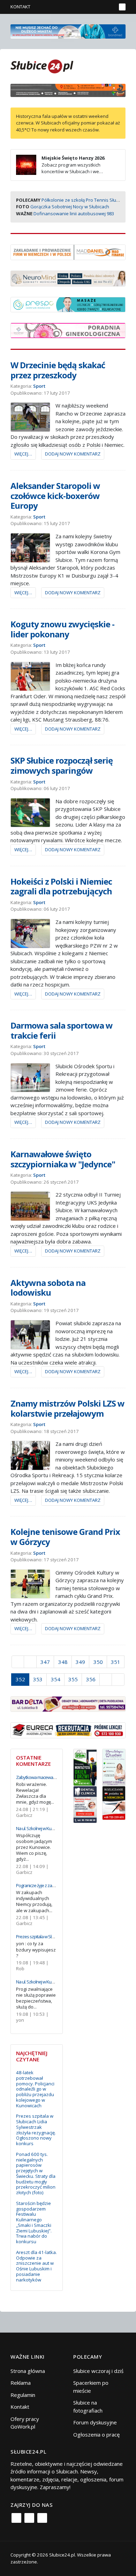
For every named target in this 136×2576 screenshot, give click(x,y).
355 (73, 1679)
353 (38, 1679)
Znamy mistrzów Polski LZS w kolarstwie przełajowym (67, 1408)
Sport (39, 386)
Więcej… (23, 454)
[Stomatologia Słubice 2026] (68, 90)
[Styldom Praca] (85, 1766)
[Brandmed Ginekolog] (68, 330)
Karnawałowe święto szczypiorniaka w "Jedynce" (63, 1159)
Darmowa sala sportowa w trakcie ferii (62, 1030)
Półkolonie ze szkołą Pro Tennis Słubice (83, 200)
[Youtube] (42, 2518)
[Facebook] (16, 2518)
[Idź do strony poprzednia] (30, 1662)
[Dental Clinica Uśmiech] (85, 1804)
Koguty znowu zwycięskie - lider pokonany (62, 629)
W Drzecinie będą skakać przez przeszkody (58, 370)
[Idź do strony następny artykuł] (106, 1680)
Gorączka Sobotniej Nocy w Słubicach (70, 207)
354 (56, 1679)
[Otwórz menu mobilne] (122, 7)
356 (91, 1679)
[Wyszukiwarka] (109, 7)
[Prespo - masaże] (68, 304)
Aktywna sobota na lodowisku (48, 1288)
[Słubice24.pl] (42, 66)
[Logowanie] (89, 7)
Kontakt (20, 7)
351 (116, 1662)
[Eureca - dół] (68, 1730)
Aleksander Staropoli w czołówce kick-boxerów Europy (55, 496)
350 (98, 1662)
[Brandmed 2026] (68, 31)
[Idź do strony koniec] (118, 1680)
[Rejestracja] (99, 7)
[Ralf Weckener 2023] (114, 1802)
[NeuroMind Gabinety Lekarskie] (68, 278)
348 (63, 1662)
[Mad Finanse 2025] (68, 252)
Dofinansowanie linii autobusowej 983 (74, 214)
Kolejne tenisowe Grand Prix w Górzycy (65, 1537)
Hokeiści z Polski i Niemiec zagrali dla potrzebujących (61, 886)
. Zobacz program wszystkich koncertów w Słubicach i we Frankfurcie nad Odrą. (61, 168)
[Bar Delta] (68, 1703)
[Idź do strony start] (18, 1662)
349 (80, 1662)
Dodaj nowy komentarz (73, 454)
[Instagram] (29, 2518)
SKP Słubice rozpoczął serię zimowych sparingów (62, 765)
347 (45, 1662)
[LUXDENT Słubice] (114, 1766)
